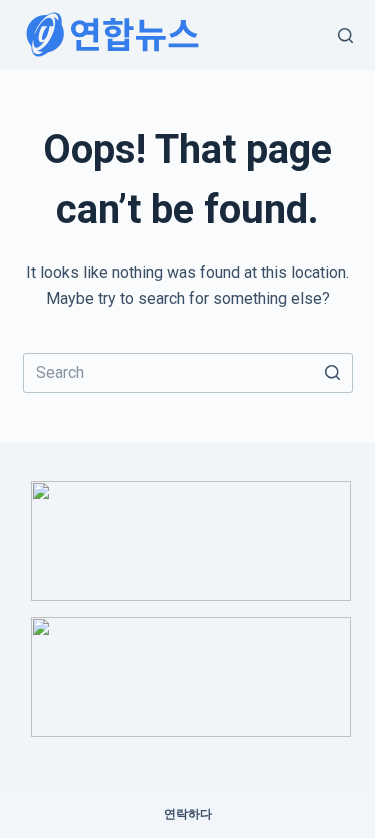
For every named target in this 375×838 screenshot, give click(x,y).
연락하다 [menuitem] (188, 814)
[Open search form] (345, 35)
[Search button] (333, 373)
